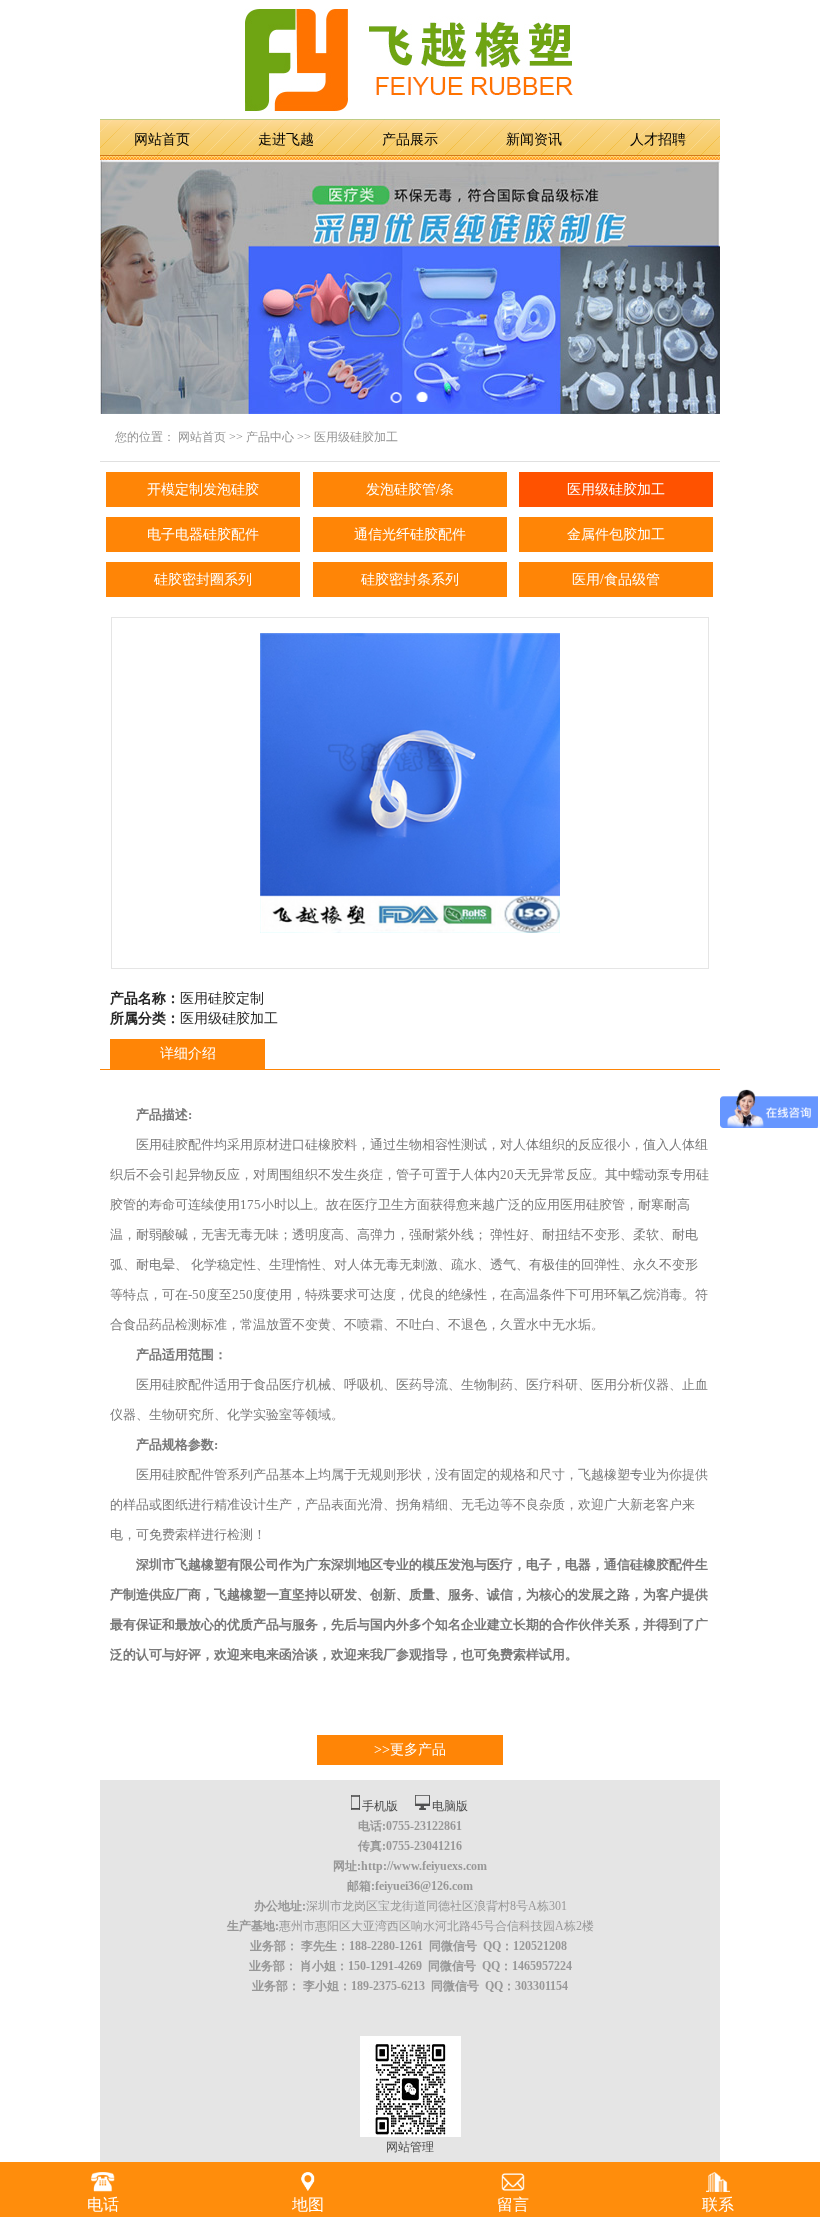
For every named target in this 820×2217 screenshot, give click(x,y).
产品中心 (270, 437)
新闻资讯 (534, 139)
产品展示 (410, 139)
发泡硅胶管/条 (410, 489)
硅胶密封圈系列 (203, 579)
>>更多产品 (410, 1749)
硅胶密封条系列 (410, 579)
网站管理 (410, 2147)
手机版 (380, 1806)
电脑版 (450, 1806)
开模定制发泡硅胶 (203, 489)
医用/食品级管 (616, 579)
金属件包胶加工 (616, 534)
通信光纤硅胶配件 (410, 534)
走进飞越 (286, 139)
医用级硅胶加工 (356, 437)
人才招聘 (658, 139)
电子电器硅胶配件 (203, 534)
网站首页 (162, 139)
